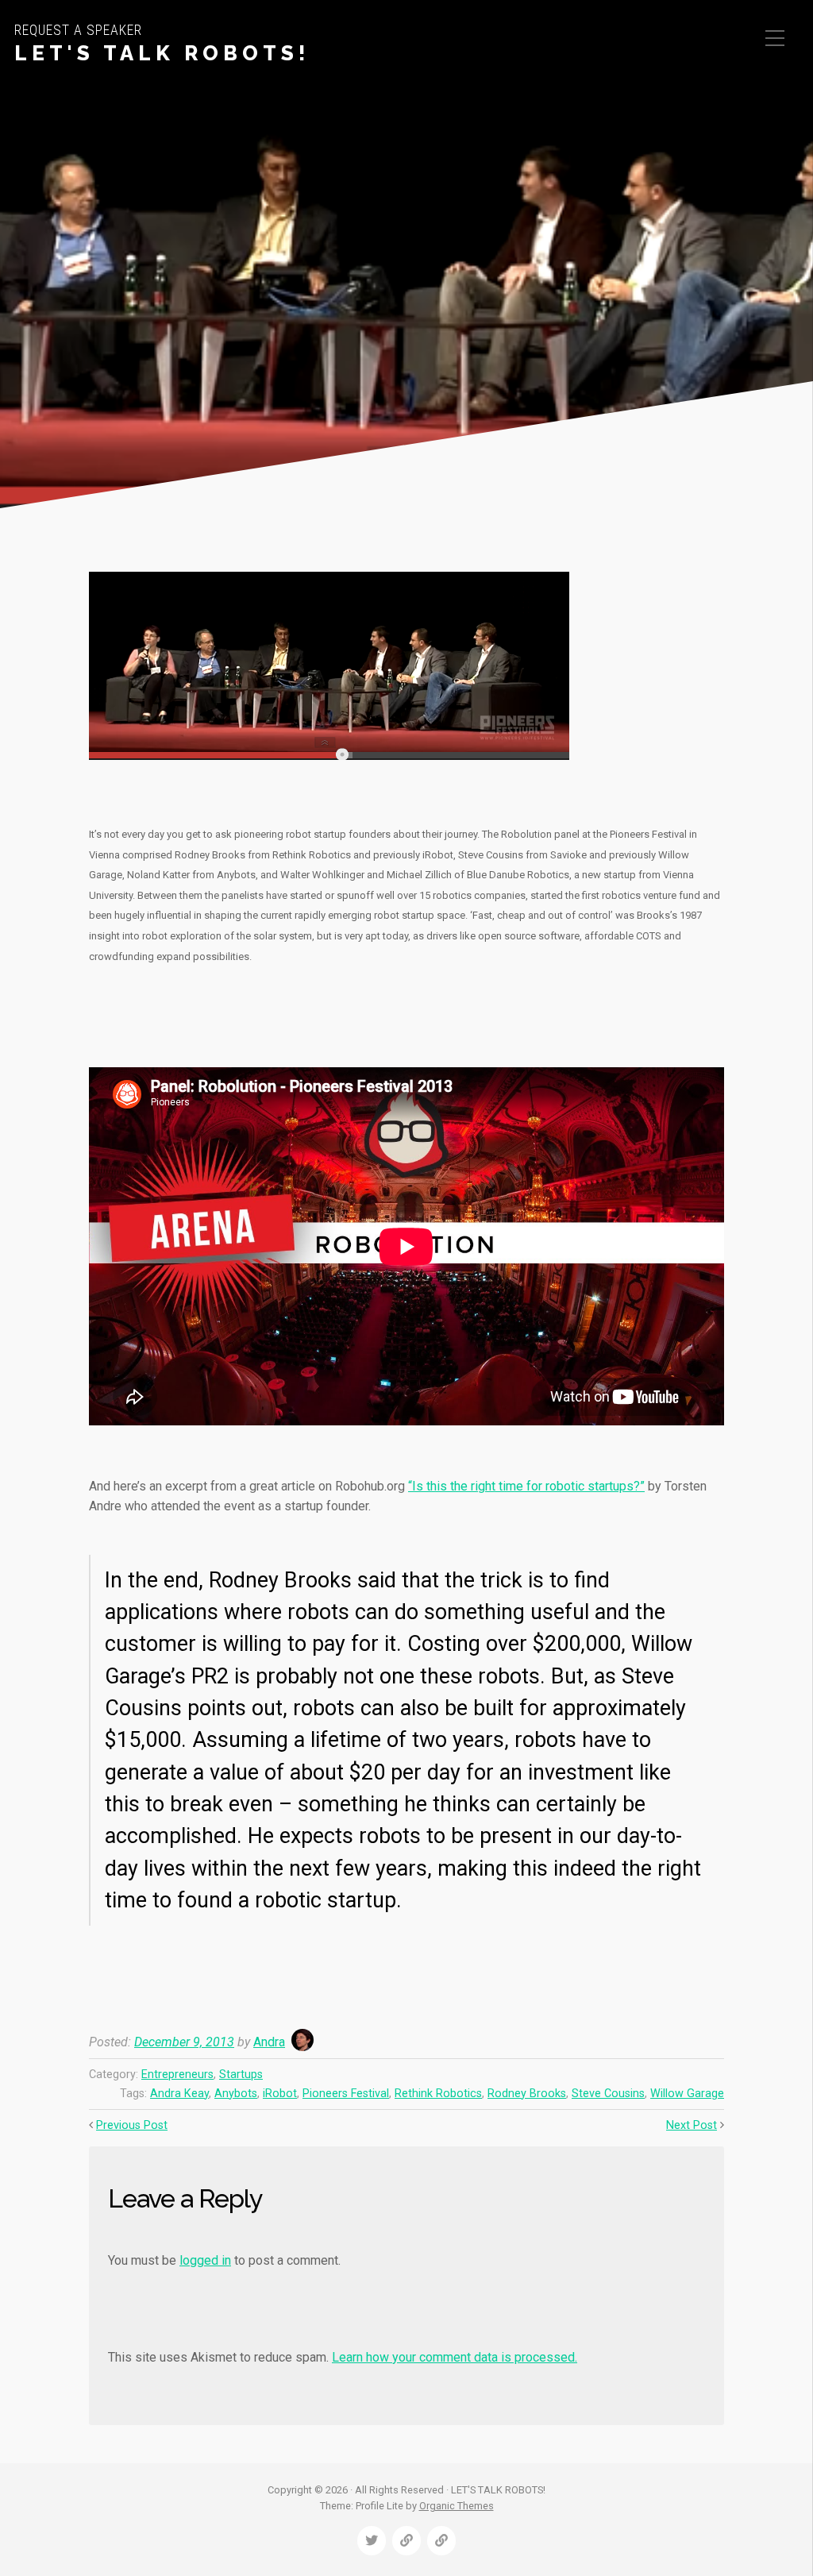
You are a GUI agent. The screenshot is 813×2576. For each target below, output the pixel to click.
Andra (269, 2042)
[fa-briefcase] (406, 2541)
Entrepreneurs (177, 2075)
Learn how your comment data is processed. (455, 2357)
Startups (241, 2075)
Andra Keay (179, 2094)
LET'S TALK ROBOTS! (162, 53)
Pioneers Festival (346, 2094)
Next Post (692, 2125)
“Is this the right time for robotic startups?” (526, 1486)
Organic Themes (457, 2506)
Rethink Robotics (438, 2094)
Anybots (236, 2094)
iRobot (280, 2094)
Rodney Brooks (527, 2094)
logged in (205, 2260)
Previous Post (132, 2125)
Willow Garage (687, 2094)
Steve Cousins (608, 2094)
